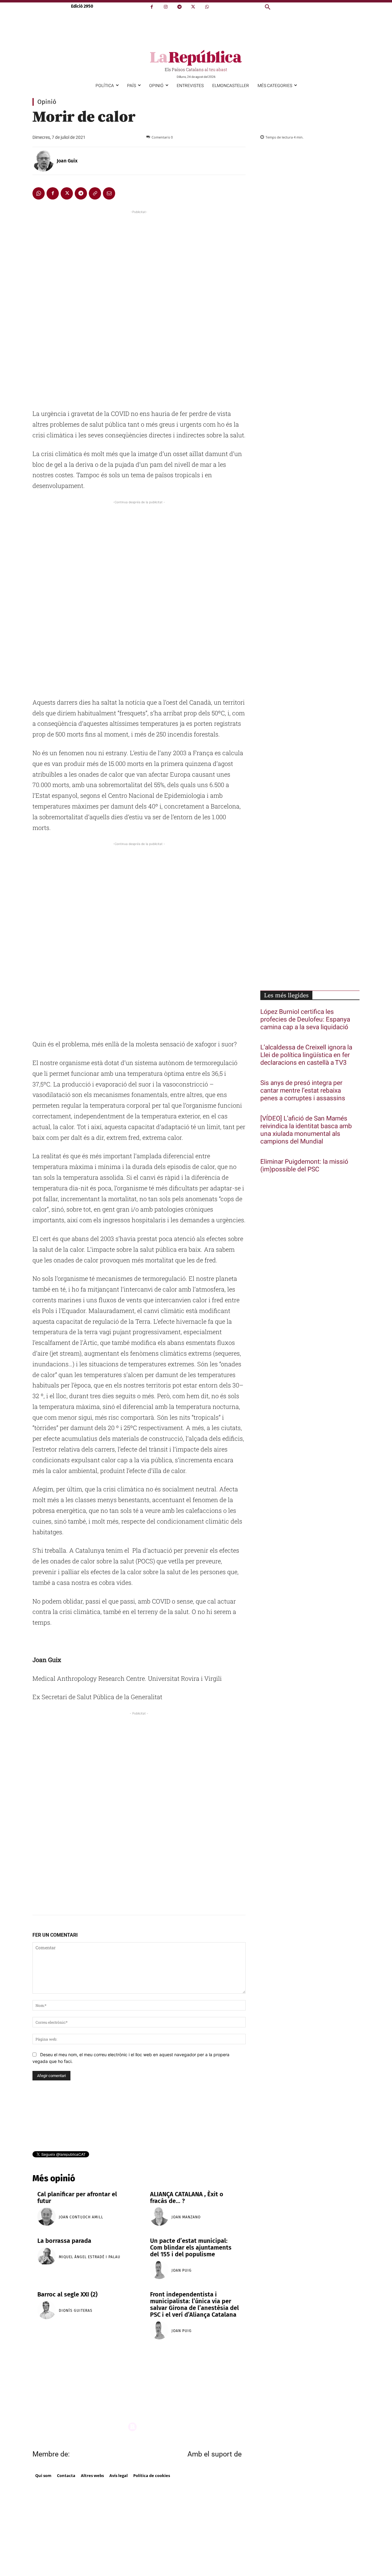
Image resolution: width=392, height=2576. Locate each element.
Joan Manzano (186, 2217)
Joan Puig (182, 2270)
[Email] (109, 193)
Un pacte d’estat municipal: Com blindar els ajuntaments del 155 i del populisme (191, 2247)
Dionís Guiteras (76, 2311)
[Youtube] (214, 2393)
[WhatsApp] (207, 7)
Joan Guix (67, 161)
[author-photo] (47, 2217)
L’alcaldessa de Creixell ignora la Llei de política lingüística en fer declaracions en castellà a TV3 (306, 1055)
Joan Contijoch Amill (81, 2217)
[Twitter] (193, 7)
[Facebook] (152, 7)
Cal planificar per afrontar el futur (77, 2197)
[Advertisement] (139, 307)
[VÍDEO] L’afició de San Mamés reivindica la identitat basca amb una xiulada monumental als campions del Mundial (306, 1130)
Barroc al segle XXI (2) (67, 2294)
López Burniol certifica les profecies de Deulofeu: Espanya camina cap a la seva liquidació (305, 1020)
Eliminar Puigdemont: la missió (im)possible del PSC (304, 1166)
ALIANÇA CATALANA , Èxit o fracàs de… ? (187, 2197)
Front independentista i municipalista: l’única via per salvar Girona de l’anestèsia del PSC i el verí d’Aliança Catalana (194, 2304)
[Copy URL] (95, 193)
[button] (268, 7)
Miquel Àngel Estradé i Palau (90, 2257)
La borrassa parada (64, 2241)
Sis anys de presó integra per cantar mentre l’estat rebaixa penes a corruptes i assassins (303, 1091)
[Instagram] (166, 7)
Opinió (47, 102)
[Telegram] (179, 7)
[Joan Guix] (44, 161)
